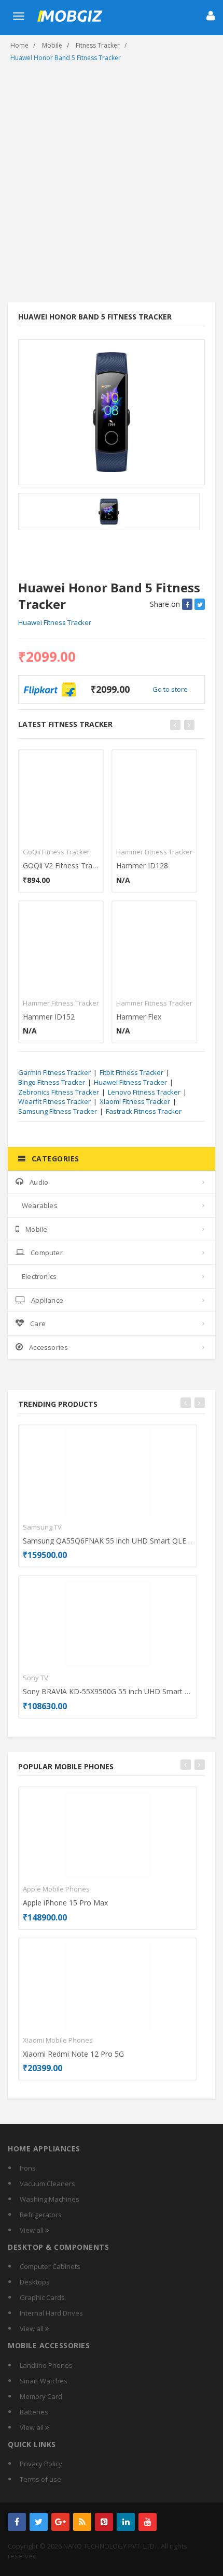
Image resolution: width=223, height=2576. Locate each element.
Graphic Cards (42, 2297)
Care (38, 1323)
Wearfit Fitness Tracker (54, 1101)
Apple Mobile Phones (56, 1889)
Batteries (34, 2412)
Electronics (39, 1276)
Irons (28, 2168)
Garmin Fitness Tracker (54, 1072)
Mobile (52, 45)
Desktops (35, 2282)
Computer (47, 1253)
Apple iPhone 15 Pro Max (65, 1903)
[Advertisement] (112, 186)
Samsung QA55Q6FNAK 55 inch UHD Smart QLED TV (108, 1541)
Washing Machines (50, 2199)
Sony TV (36, 1678)
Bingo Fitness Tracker (52, 1082)
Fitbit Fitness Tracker (131, 1072)
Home (19, 45)
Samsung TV (42, 1527)
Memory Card (41, 2396)
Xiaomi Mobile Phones (58, 2040)
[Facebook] (17, 2522)
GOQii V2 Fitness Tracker (61, 865)
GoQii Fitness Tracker (56, 852)
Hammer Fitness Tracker (61, 1003)
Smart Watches (44, 2381)
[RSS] (82, 2522)
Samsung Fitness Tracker (58, 1111)
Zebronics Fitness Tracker (59, 1092)
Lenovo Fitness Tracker (144, 1092)
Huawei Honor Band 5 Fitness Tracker (66, 58)
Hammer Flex (139, 1017)
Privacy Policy (41, 2464)
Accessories (48, 1347)
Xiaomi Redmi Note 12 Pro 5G (73, 2054)
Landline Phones (46, 2365)
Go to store (170, 689)
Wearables (40, 1205)
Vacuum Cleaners (47, 2184)
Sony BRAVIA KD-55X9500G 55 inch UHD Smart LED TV (108, 1691)
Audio (39, 1182)
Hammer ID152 (49, 1017)
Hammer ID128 (142, 865)
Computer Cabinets (50, 2266)
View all (32, 2230)
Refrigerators (41, 2215)
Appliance (47, 1300)
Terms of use (40, 2479)
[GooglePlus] (60, 2522)
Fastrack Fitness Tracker (144, 1111)
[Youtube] (148, 2522)
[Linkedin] (126, 2522)
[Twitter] (39, 2522)
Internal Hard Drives (51, 2313)
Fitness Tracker (98, 45)
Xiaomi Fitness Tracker (135, 1101)
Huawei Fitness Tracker (55, 622)
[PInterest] (104, 2522)
